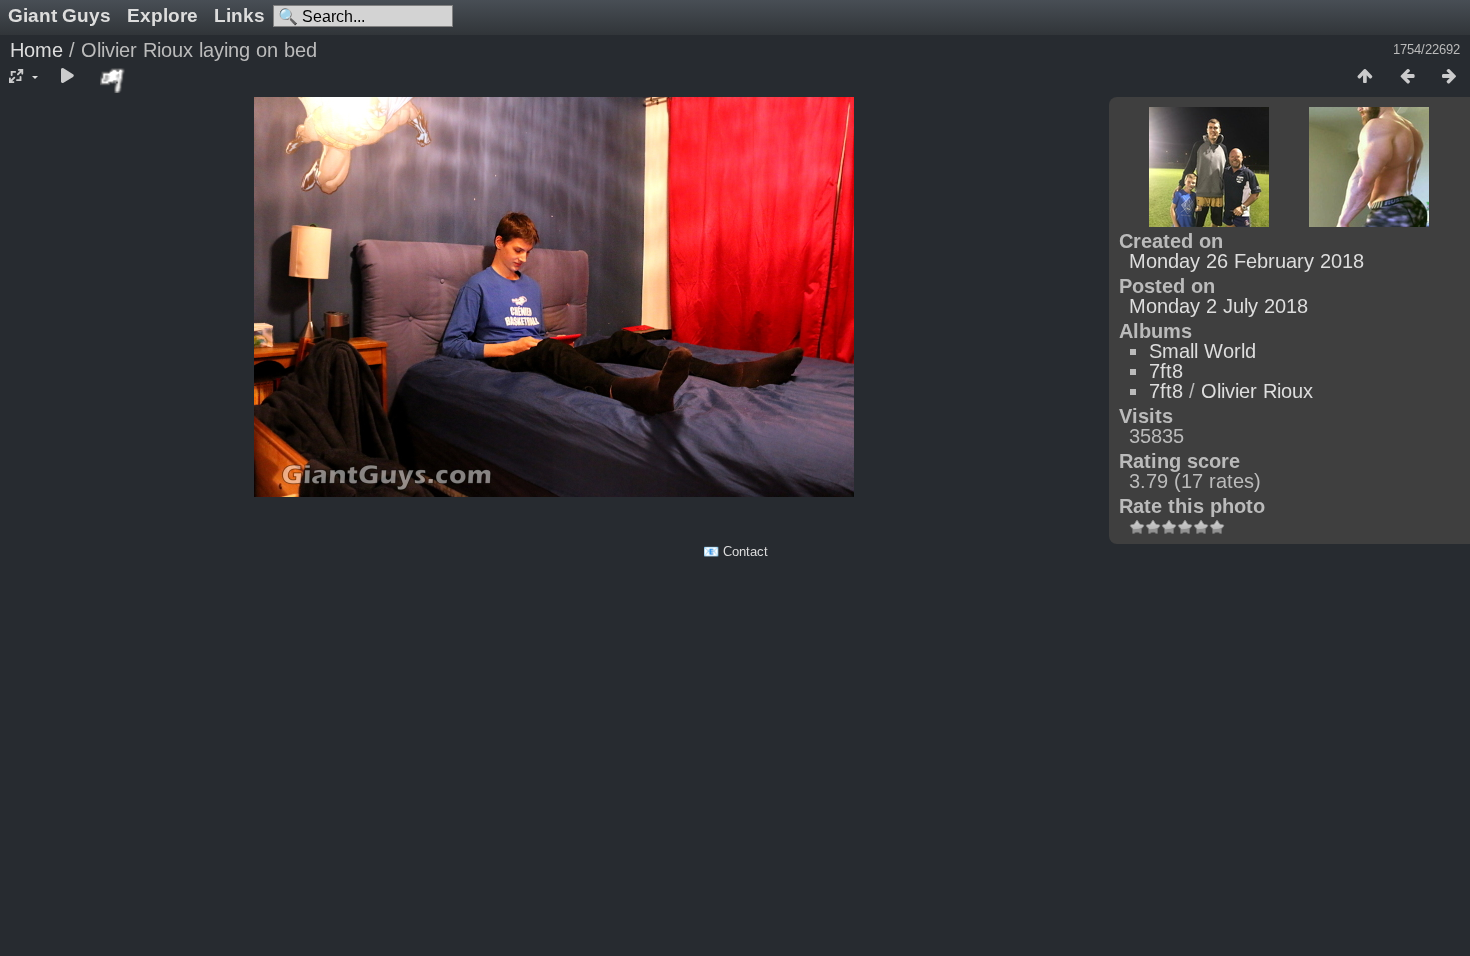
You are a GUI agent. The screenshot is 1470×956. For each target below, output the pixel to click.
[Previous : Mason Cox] (1407, 77)
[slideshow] (67, 77)
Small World (1202, 351)
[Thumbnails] (1365, 77)
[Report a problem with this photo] (113, 80)
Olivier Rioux (1257, 391)
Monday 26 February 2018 (1246, 261)
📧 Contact (735, 551)
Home (36, 50)
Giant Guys (59, 15)
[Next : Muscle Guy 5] (1449, 77)
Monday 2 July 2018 (1218, 306)
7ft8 (1166, 371)
